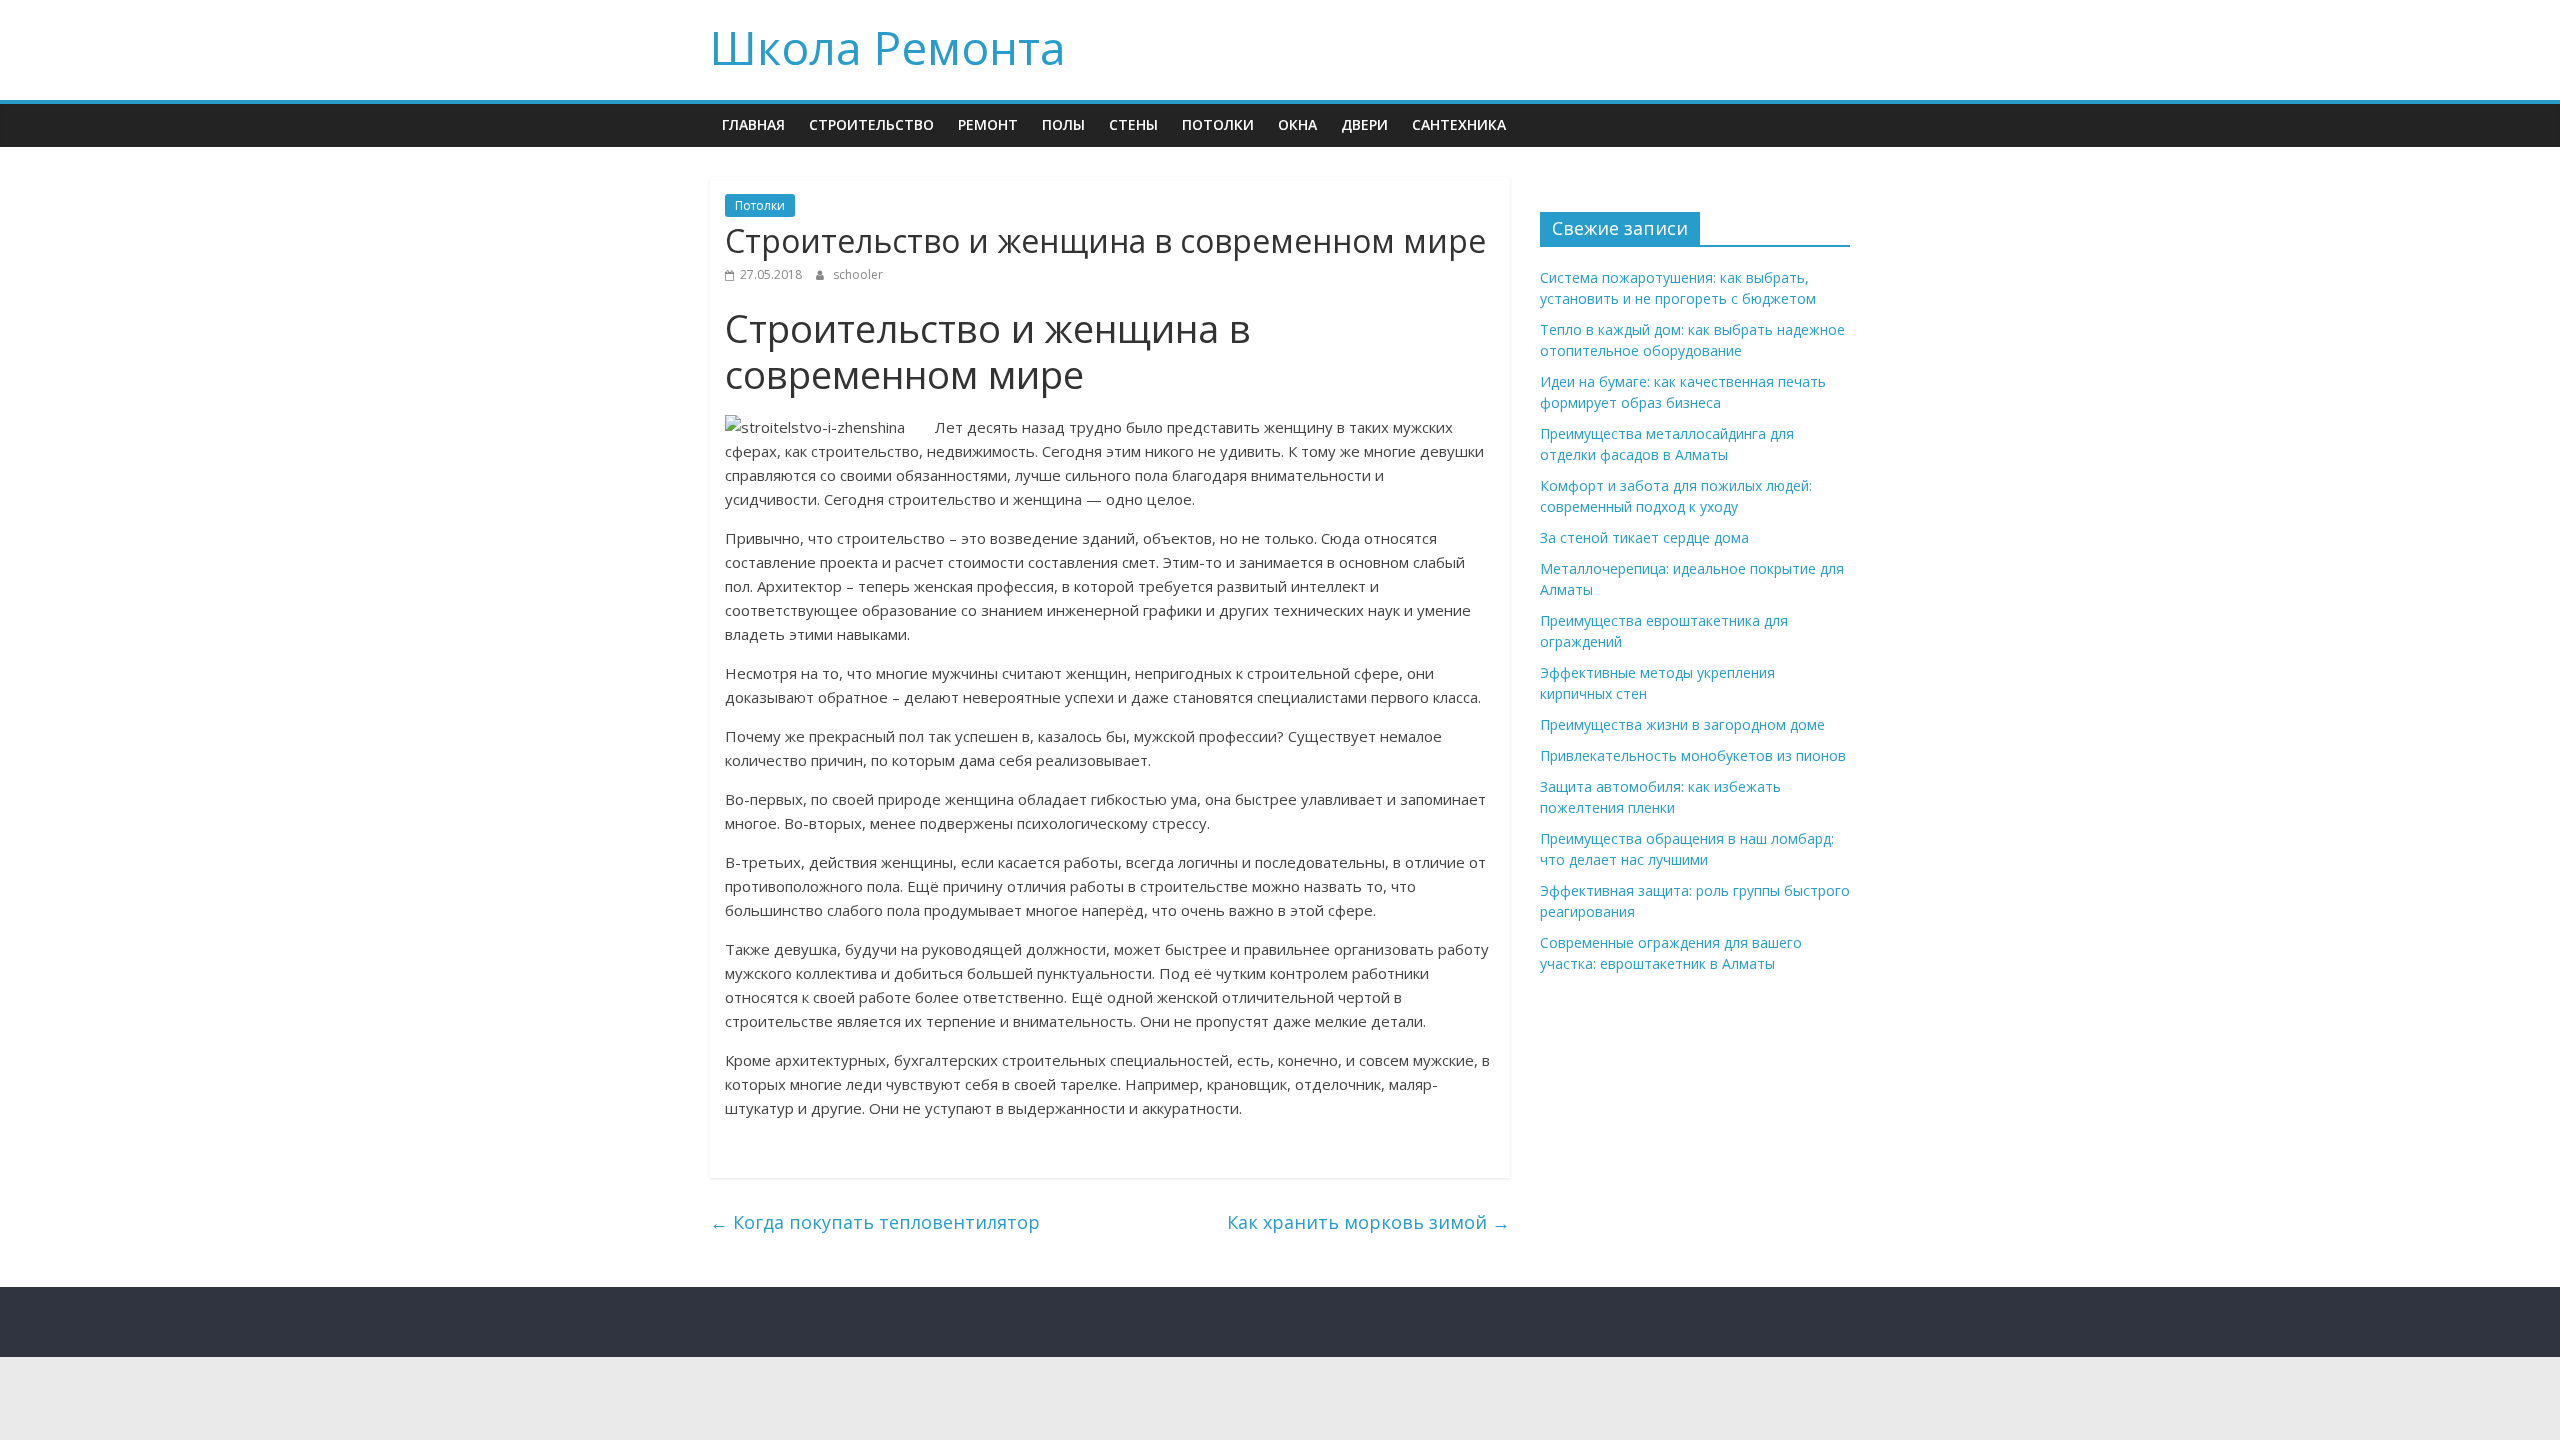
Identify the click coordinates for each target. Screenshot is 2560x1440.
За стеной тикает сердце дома (1644, 537)
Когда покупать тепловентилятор (875, 1222)
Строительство (871, 124)
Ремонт (988, 124)
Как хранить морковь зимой (1368, 1222)
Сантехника (1459, 124)
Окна (1297, 124)
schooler (858, 274)
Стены (1133, 124)
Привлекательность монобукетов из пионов (1693, 755)
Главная (753, 124)
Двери (1364, 124)
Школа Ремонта (888, 47)
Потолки (1218, 124)
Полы (1063, 124)
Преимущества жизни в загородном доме (1682, 724)
